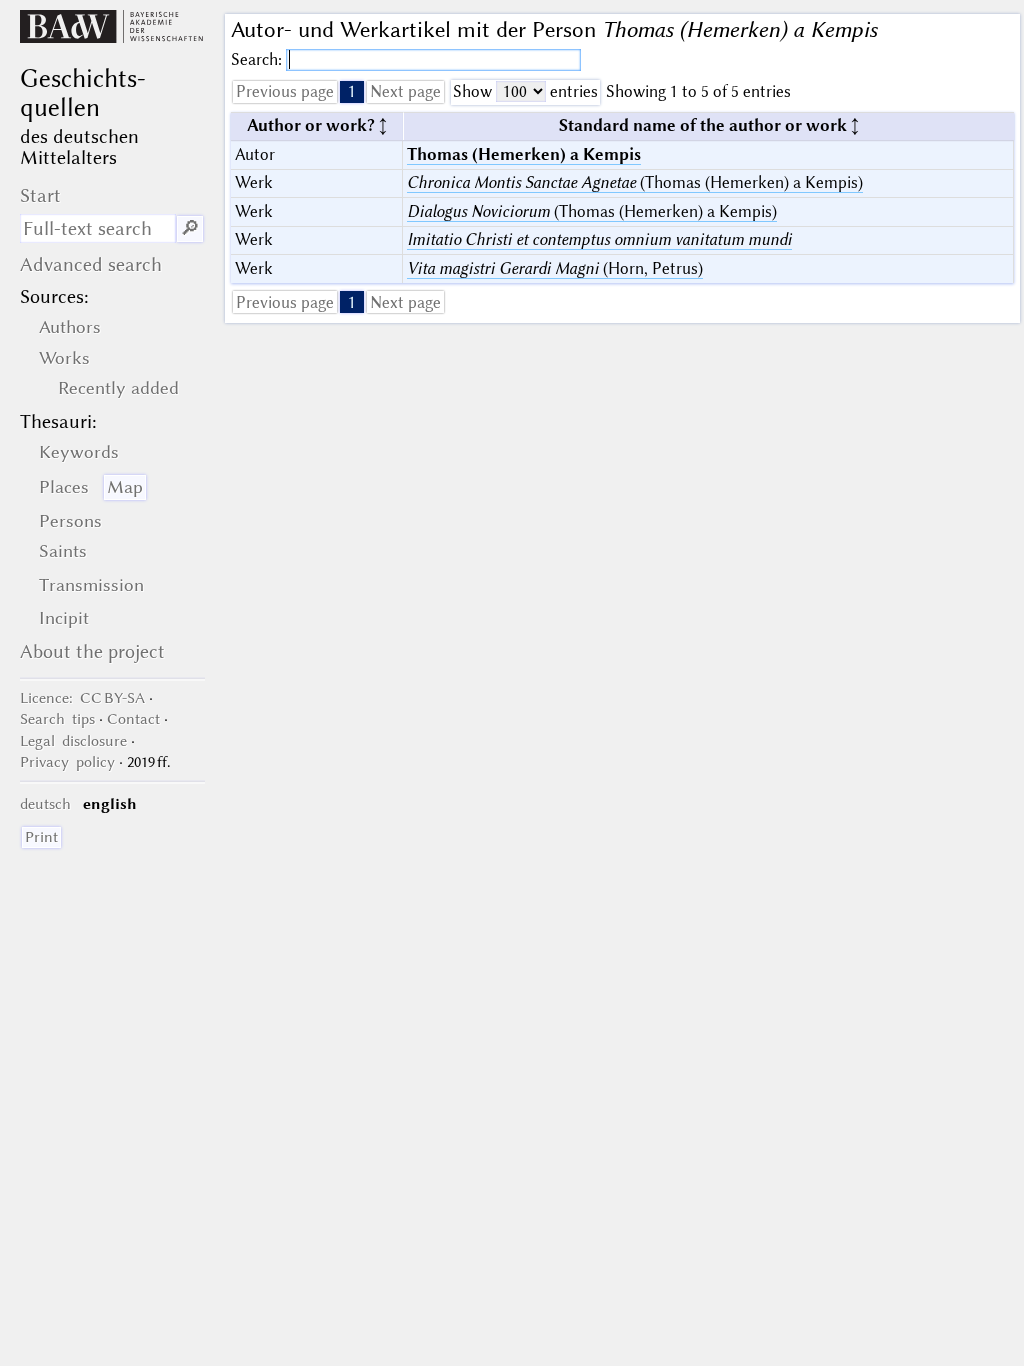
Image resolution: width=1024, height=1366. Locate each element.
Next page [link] (405, 91)
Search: (258, 59)
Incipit (64, 618)
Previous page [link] (285, 91)
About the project (92, 651)
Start (40, 195)
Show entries (525, 91)
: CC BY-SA (82, 698)
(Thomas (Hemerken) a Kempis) (635, 182)
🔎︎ (190, 228)
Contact (133, 719)
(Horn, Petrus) (555, 268)
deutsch (45, 804)
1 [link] (352, 91)
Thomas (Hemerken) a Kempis (524, 154)
